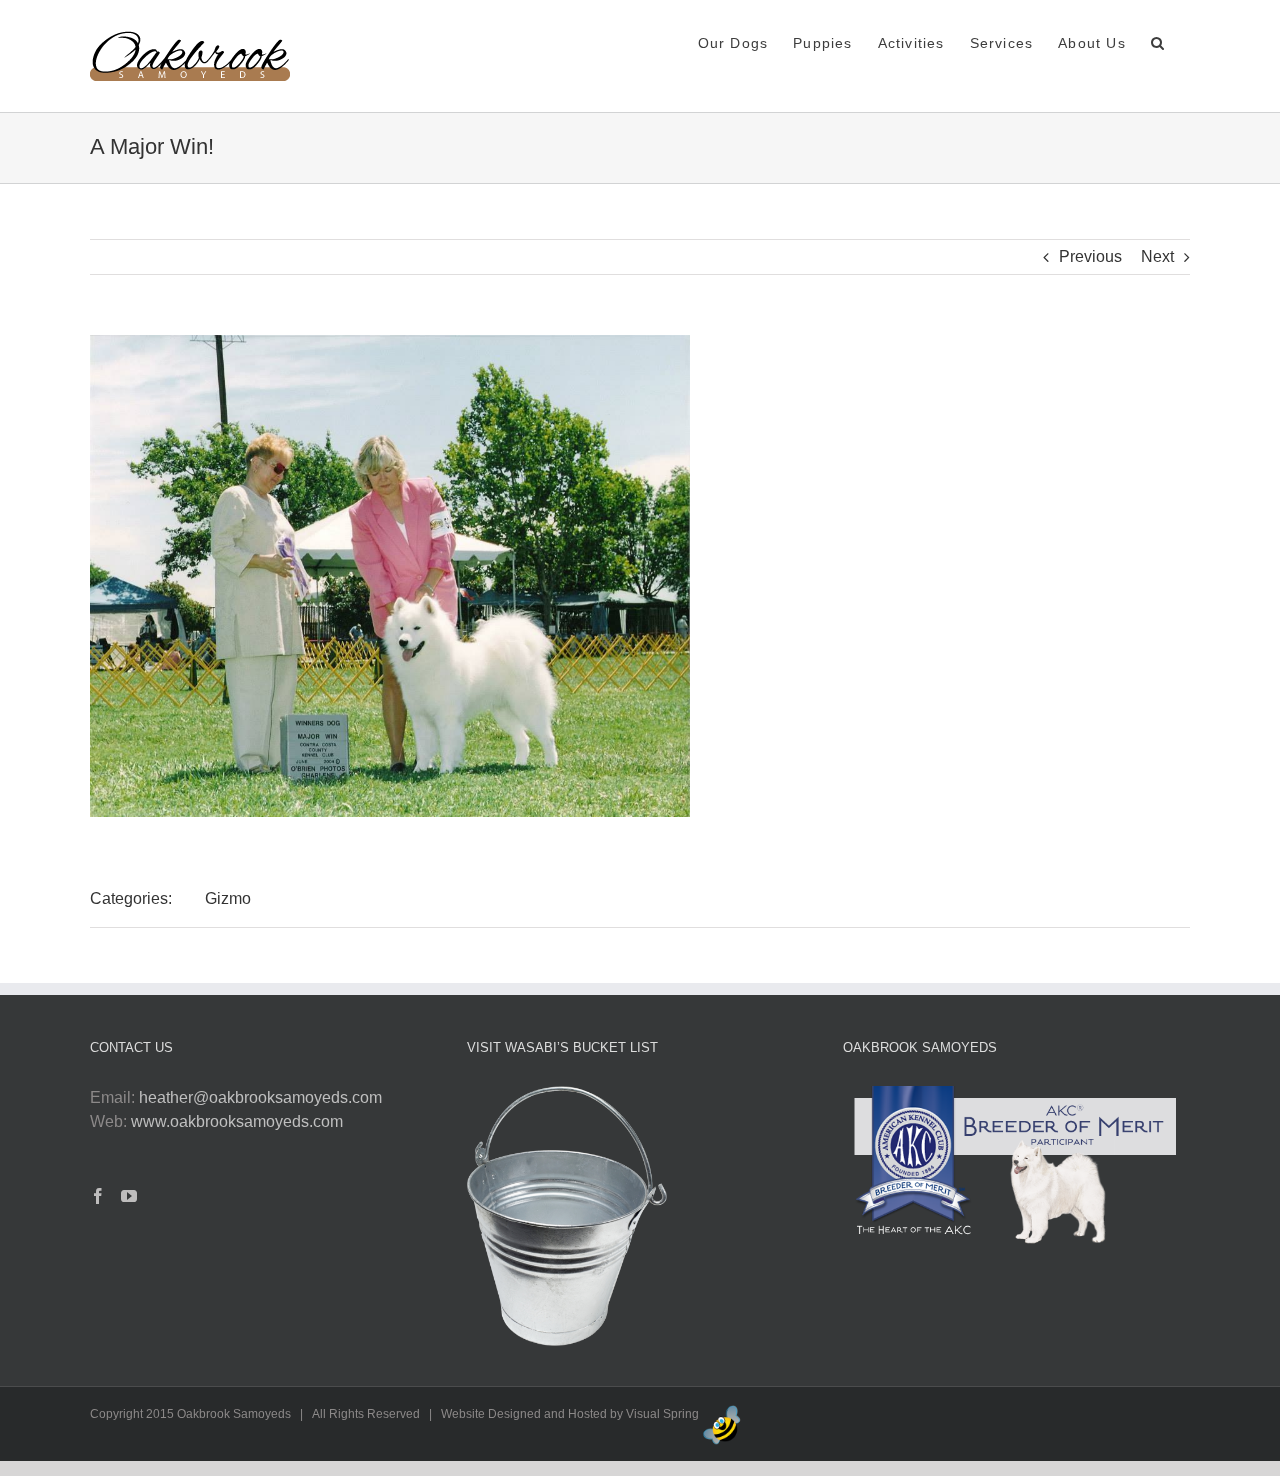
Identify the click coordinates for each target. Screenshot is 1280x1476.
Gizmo (228, 898)
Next (1157, 256)
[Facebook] (98, 1196)
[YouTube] (129, 1196)
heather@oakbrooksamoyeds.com (260, 1097)
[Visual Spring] (722, 1414)
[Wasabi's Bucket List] (567, 1097)
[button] (1158, 41)
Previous (1090, 256)
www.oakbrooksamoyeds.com (237, 1121)
